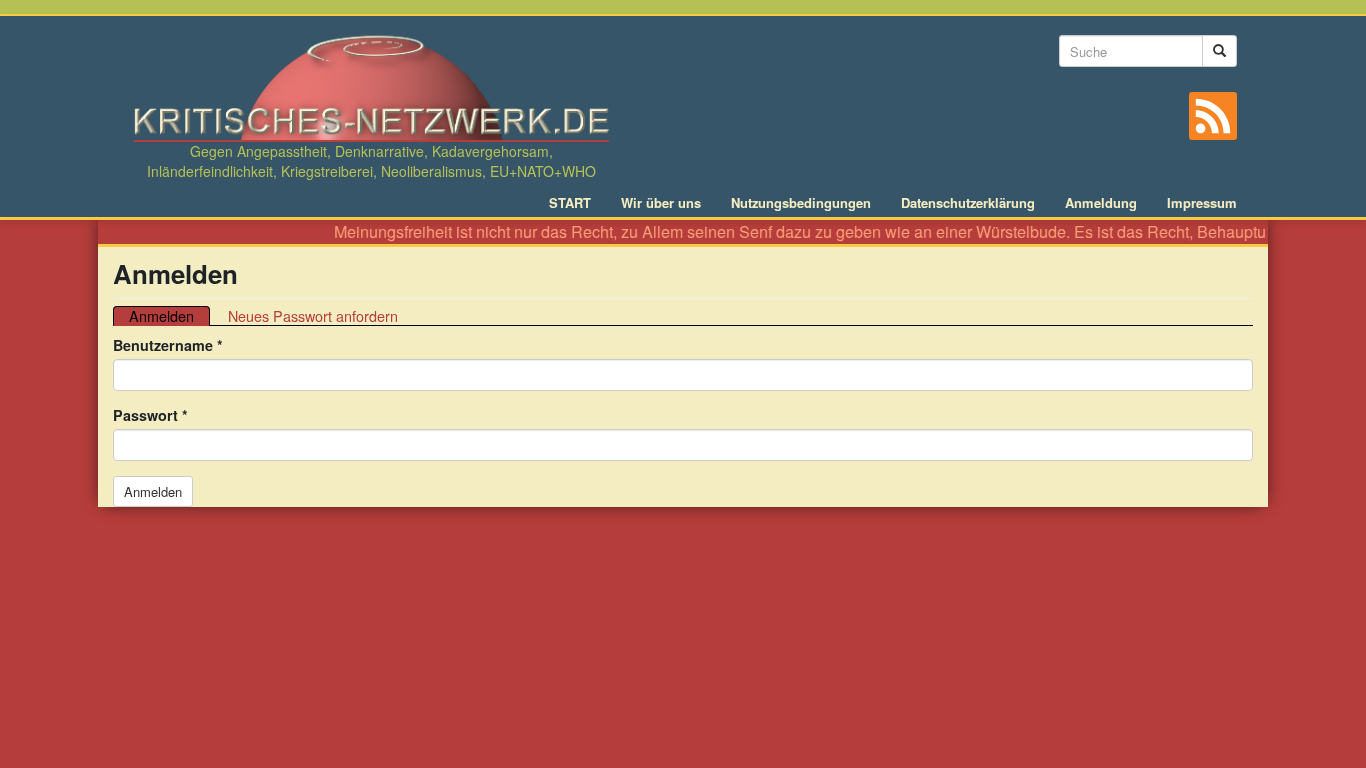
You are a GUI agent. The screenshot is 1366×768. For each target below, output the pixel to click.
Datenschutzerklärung (968, 203)
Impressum (1202, 203)
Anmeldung (1101, 203)
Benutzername (168, 345)
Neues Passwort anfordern (313, 316)
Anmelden (169, 316)
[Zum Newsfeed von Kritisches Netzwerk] (1213, 116)
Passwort (150, 415)
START (570, 203)
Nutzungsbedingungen (801, 203)
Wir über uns (661, 203)
